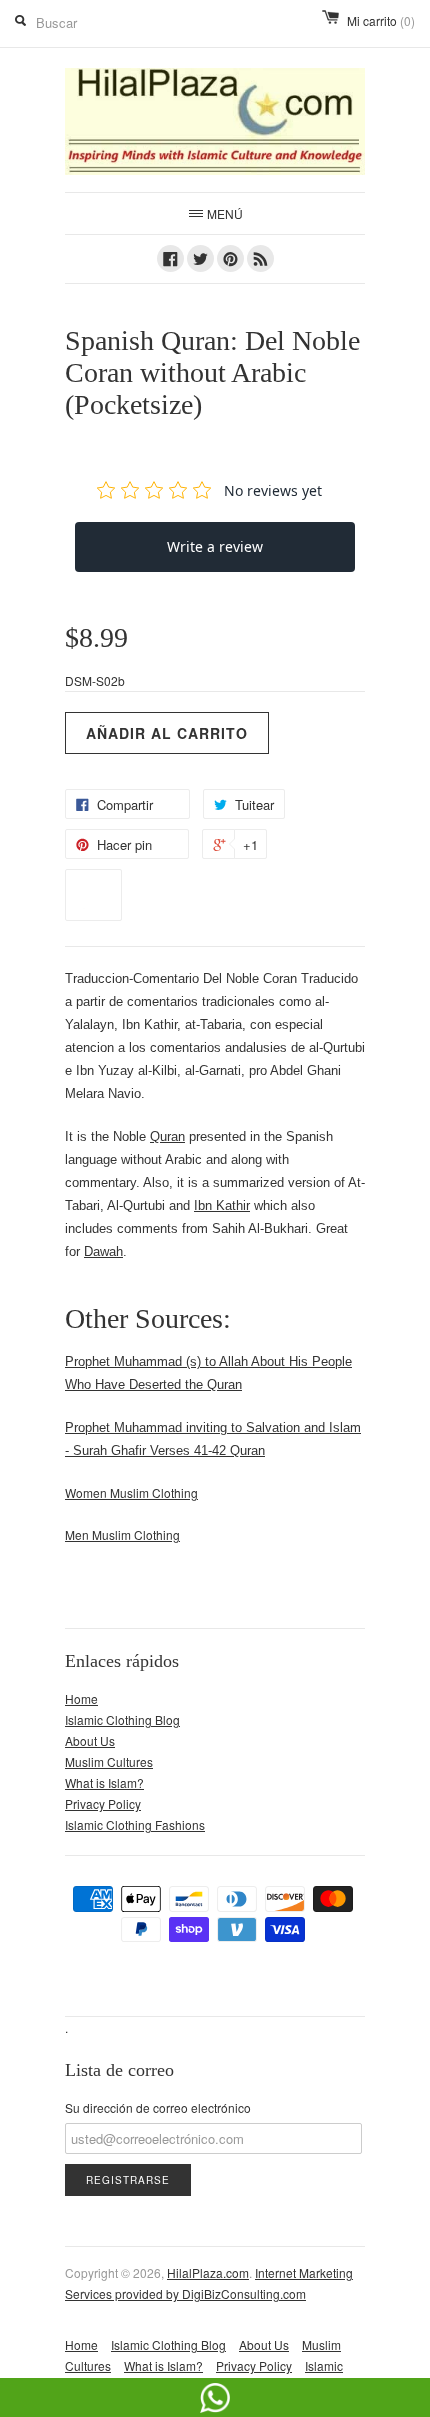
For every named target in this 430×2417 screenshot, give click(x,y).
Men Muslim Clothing (122, 1534)
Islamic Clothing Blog (122, 1719)
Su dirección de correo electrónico (158, 2107)
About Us (90, 1740)
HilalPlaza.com (208, 2272)
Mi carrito (381, 20)
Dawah (103, 1251)
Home (81, 1698)
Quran (167, 1136)
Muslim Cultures (109, 1761)
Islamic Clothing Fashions (135, 1824)
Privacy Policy (103, 1803)
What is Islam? (104, 1782)
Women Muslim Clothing (131, 1492)
